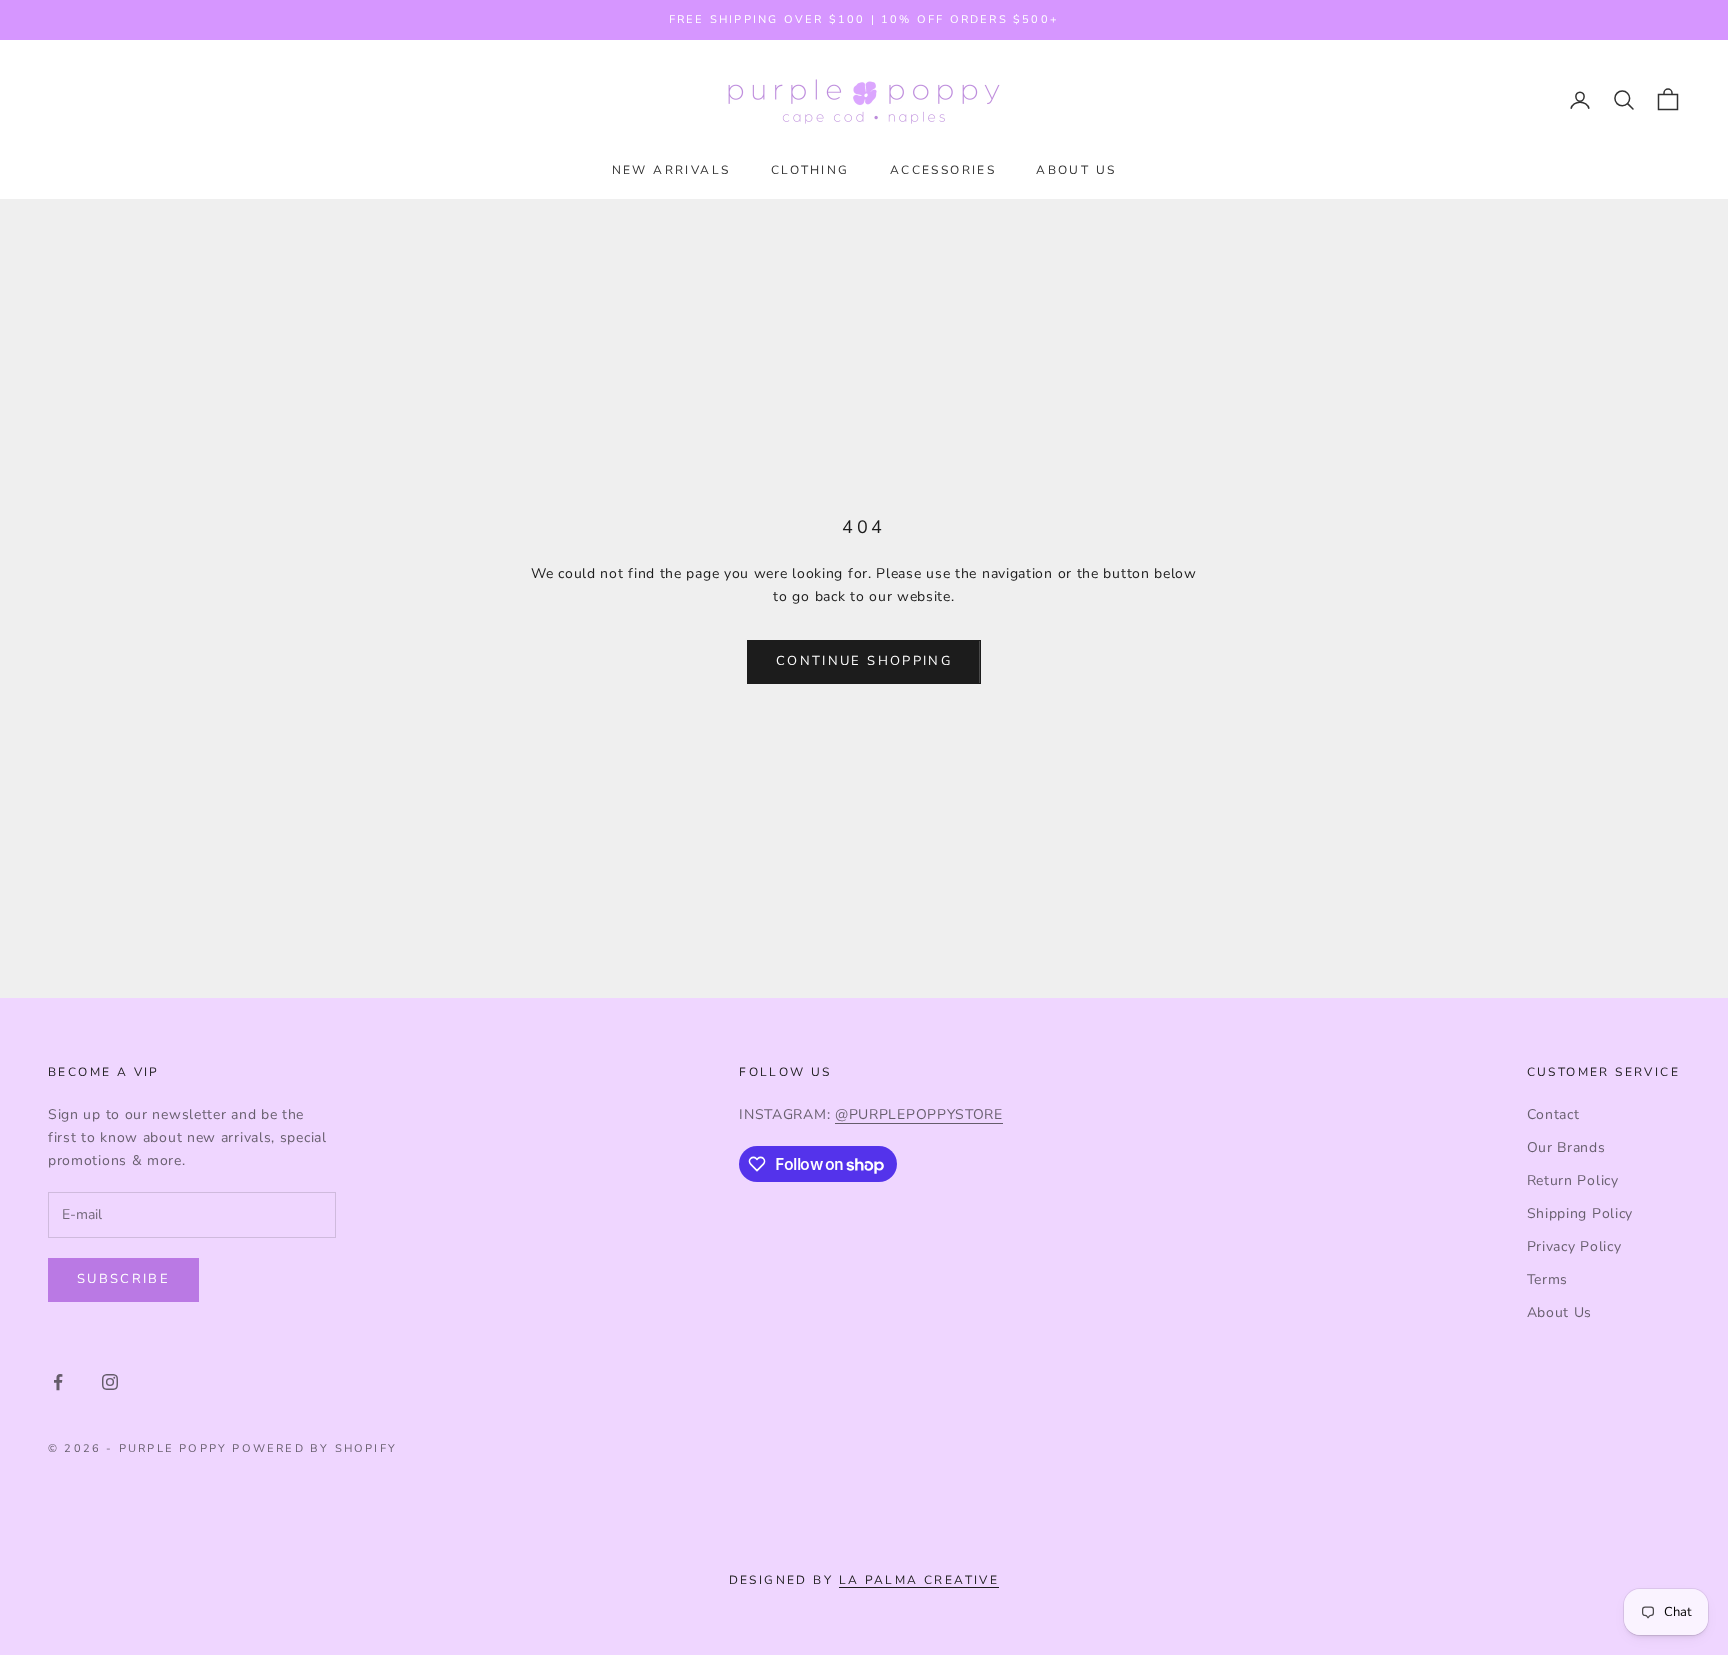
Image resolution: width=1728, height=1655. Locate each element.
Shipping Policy (1580, 1213)
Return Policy (1573, 1180)
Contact (1553, 1114)
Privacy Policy (1574, 1246)
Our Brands (1566, 1147)
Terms (1548, 1279)
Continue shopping (864, 661)
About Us (1560, 1312)
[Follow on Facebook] (58, 1382)
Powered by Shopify (314, 1448)
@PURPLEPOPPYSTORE (919, 1114)
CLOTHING (810, 170)
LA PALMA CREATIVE (919, 1580)
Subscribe (123, 1279)
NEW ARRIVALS (671, 170)
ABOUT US (1076, 170)
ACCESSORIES (943, 170)
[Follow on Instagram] (110, 1382)
